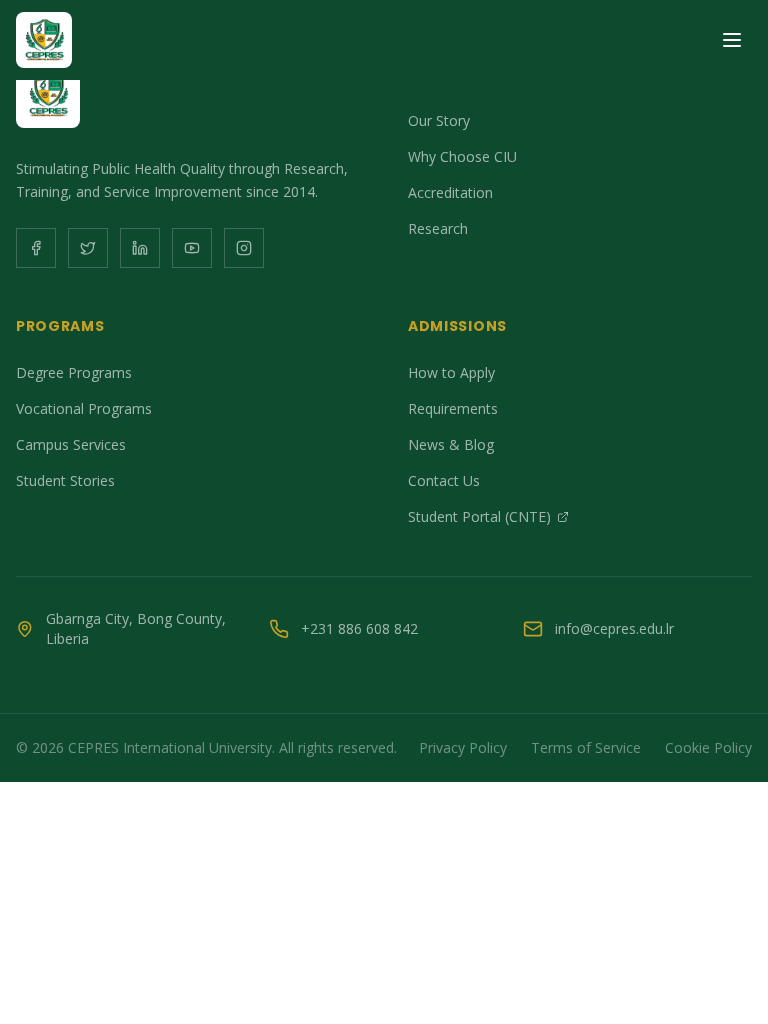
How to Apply (451, 372)
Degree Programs (74, 372)
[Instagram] (244, 248)
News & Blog (451, 444)
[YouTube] (192, 248)
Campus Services (71, 444)
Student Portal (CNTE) (479, 516)
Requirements (453, 408)
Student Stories (65, 480)
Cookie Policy (708, 747)
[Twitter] (88, 248)
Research (438, 228)
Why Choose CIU (462, 156)
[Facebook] (36, 248)
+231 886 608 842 (359, 628)
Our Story (439, 120)
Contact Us (444, 480)
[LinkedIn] (140, 248)
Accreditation (450, 192)
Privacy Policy (463, 747)
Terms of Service (586, 747)
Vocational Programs (84, 408)
